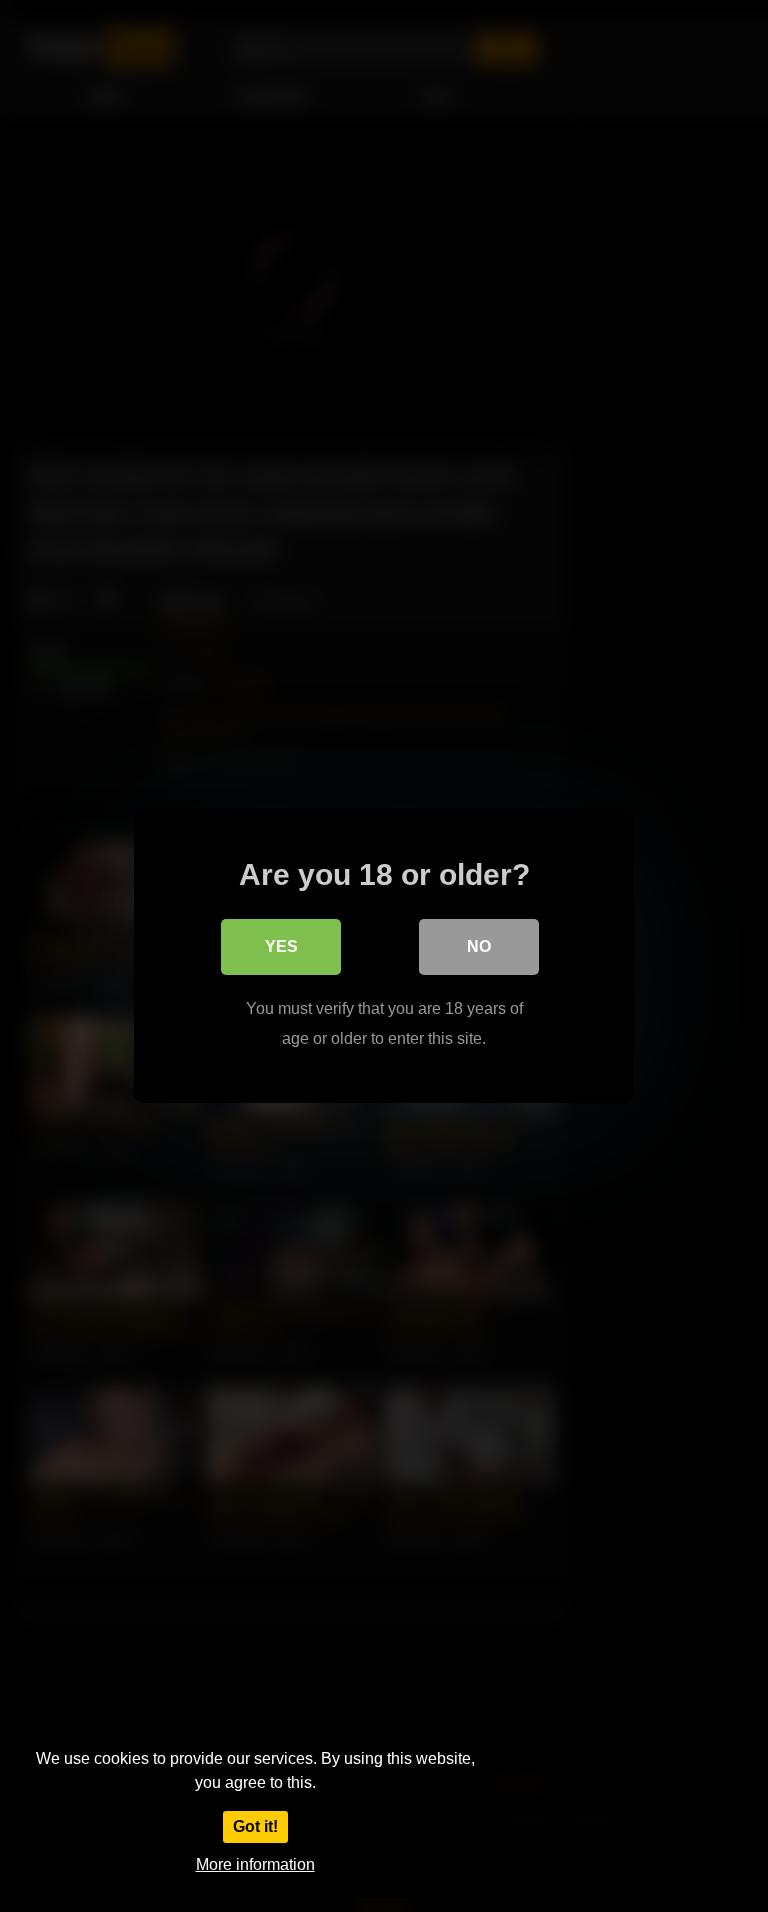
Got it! (255, 1826)
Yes (281, 946)
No (479, 946)
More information (255, 1864)
